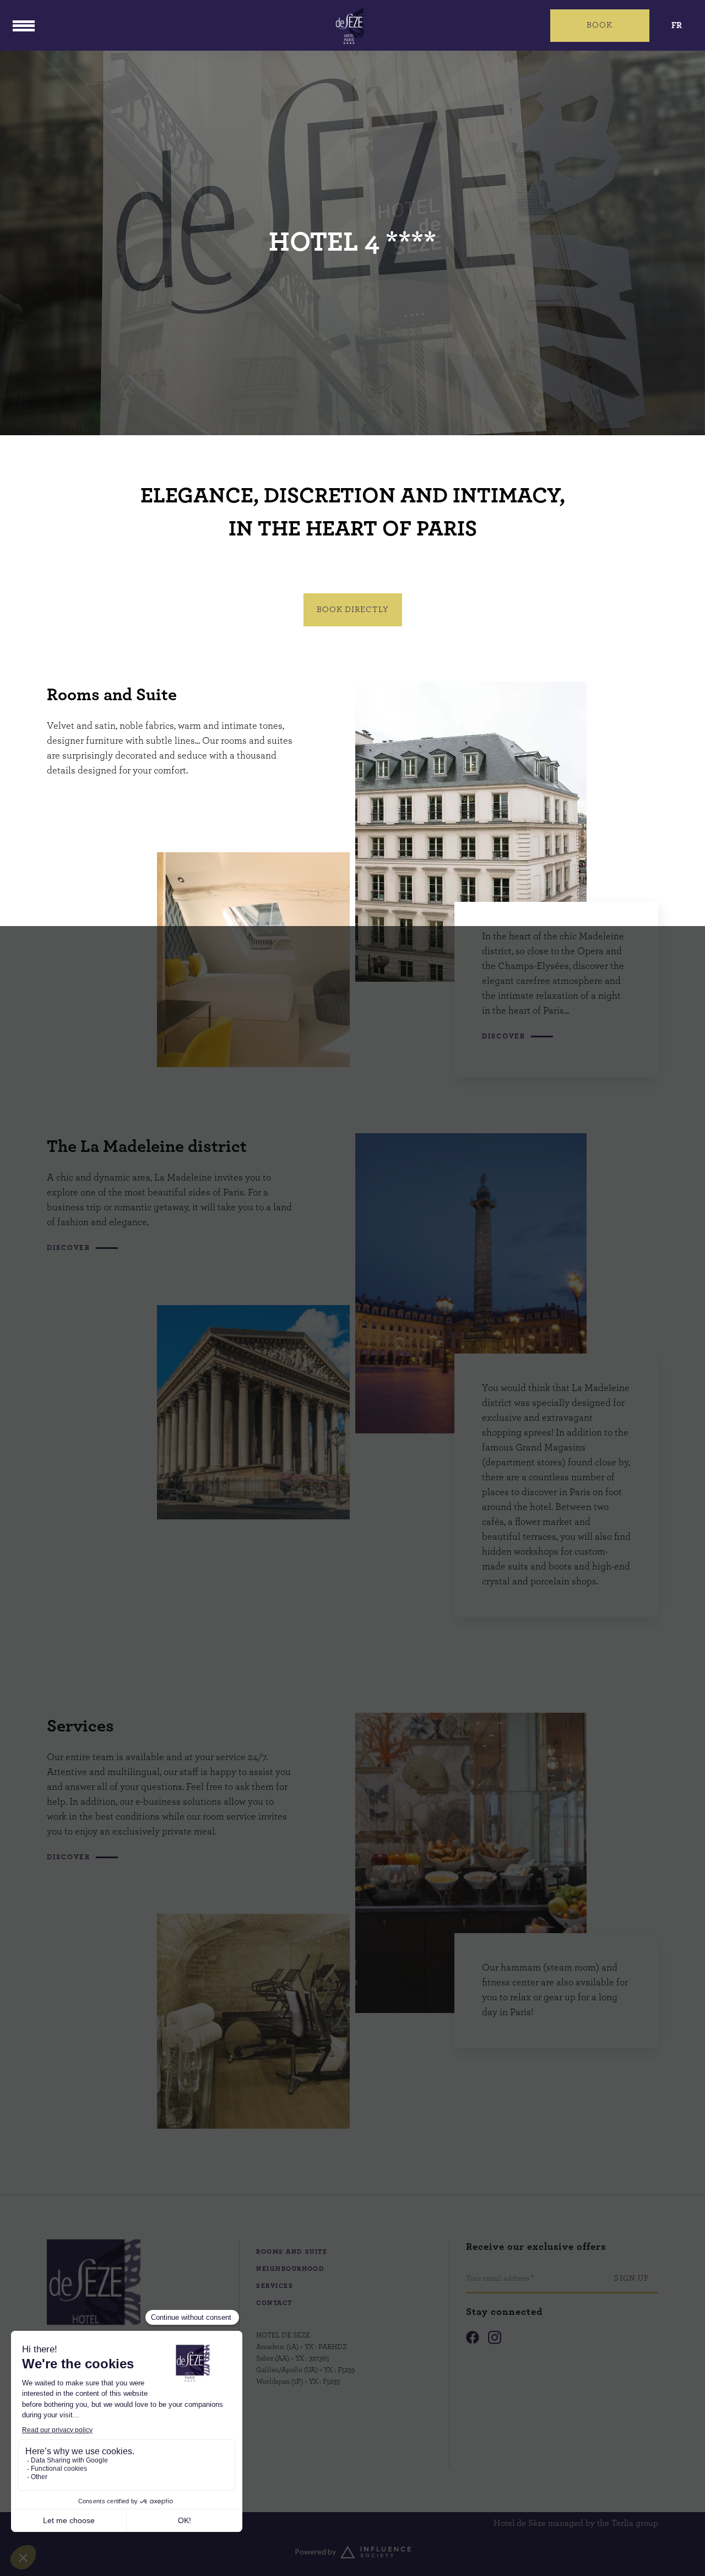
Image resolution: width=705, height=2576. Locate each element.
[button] (600, 26)
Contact (274, 2303)
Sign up (631, 2279)
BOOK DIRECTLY (353, 610)
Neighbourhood (290, 2269)
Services (275, 2286)
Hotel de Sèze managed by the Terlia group (576, 2523)
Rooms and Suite (292, 2252)
